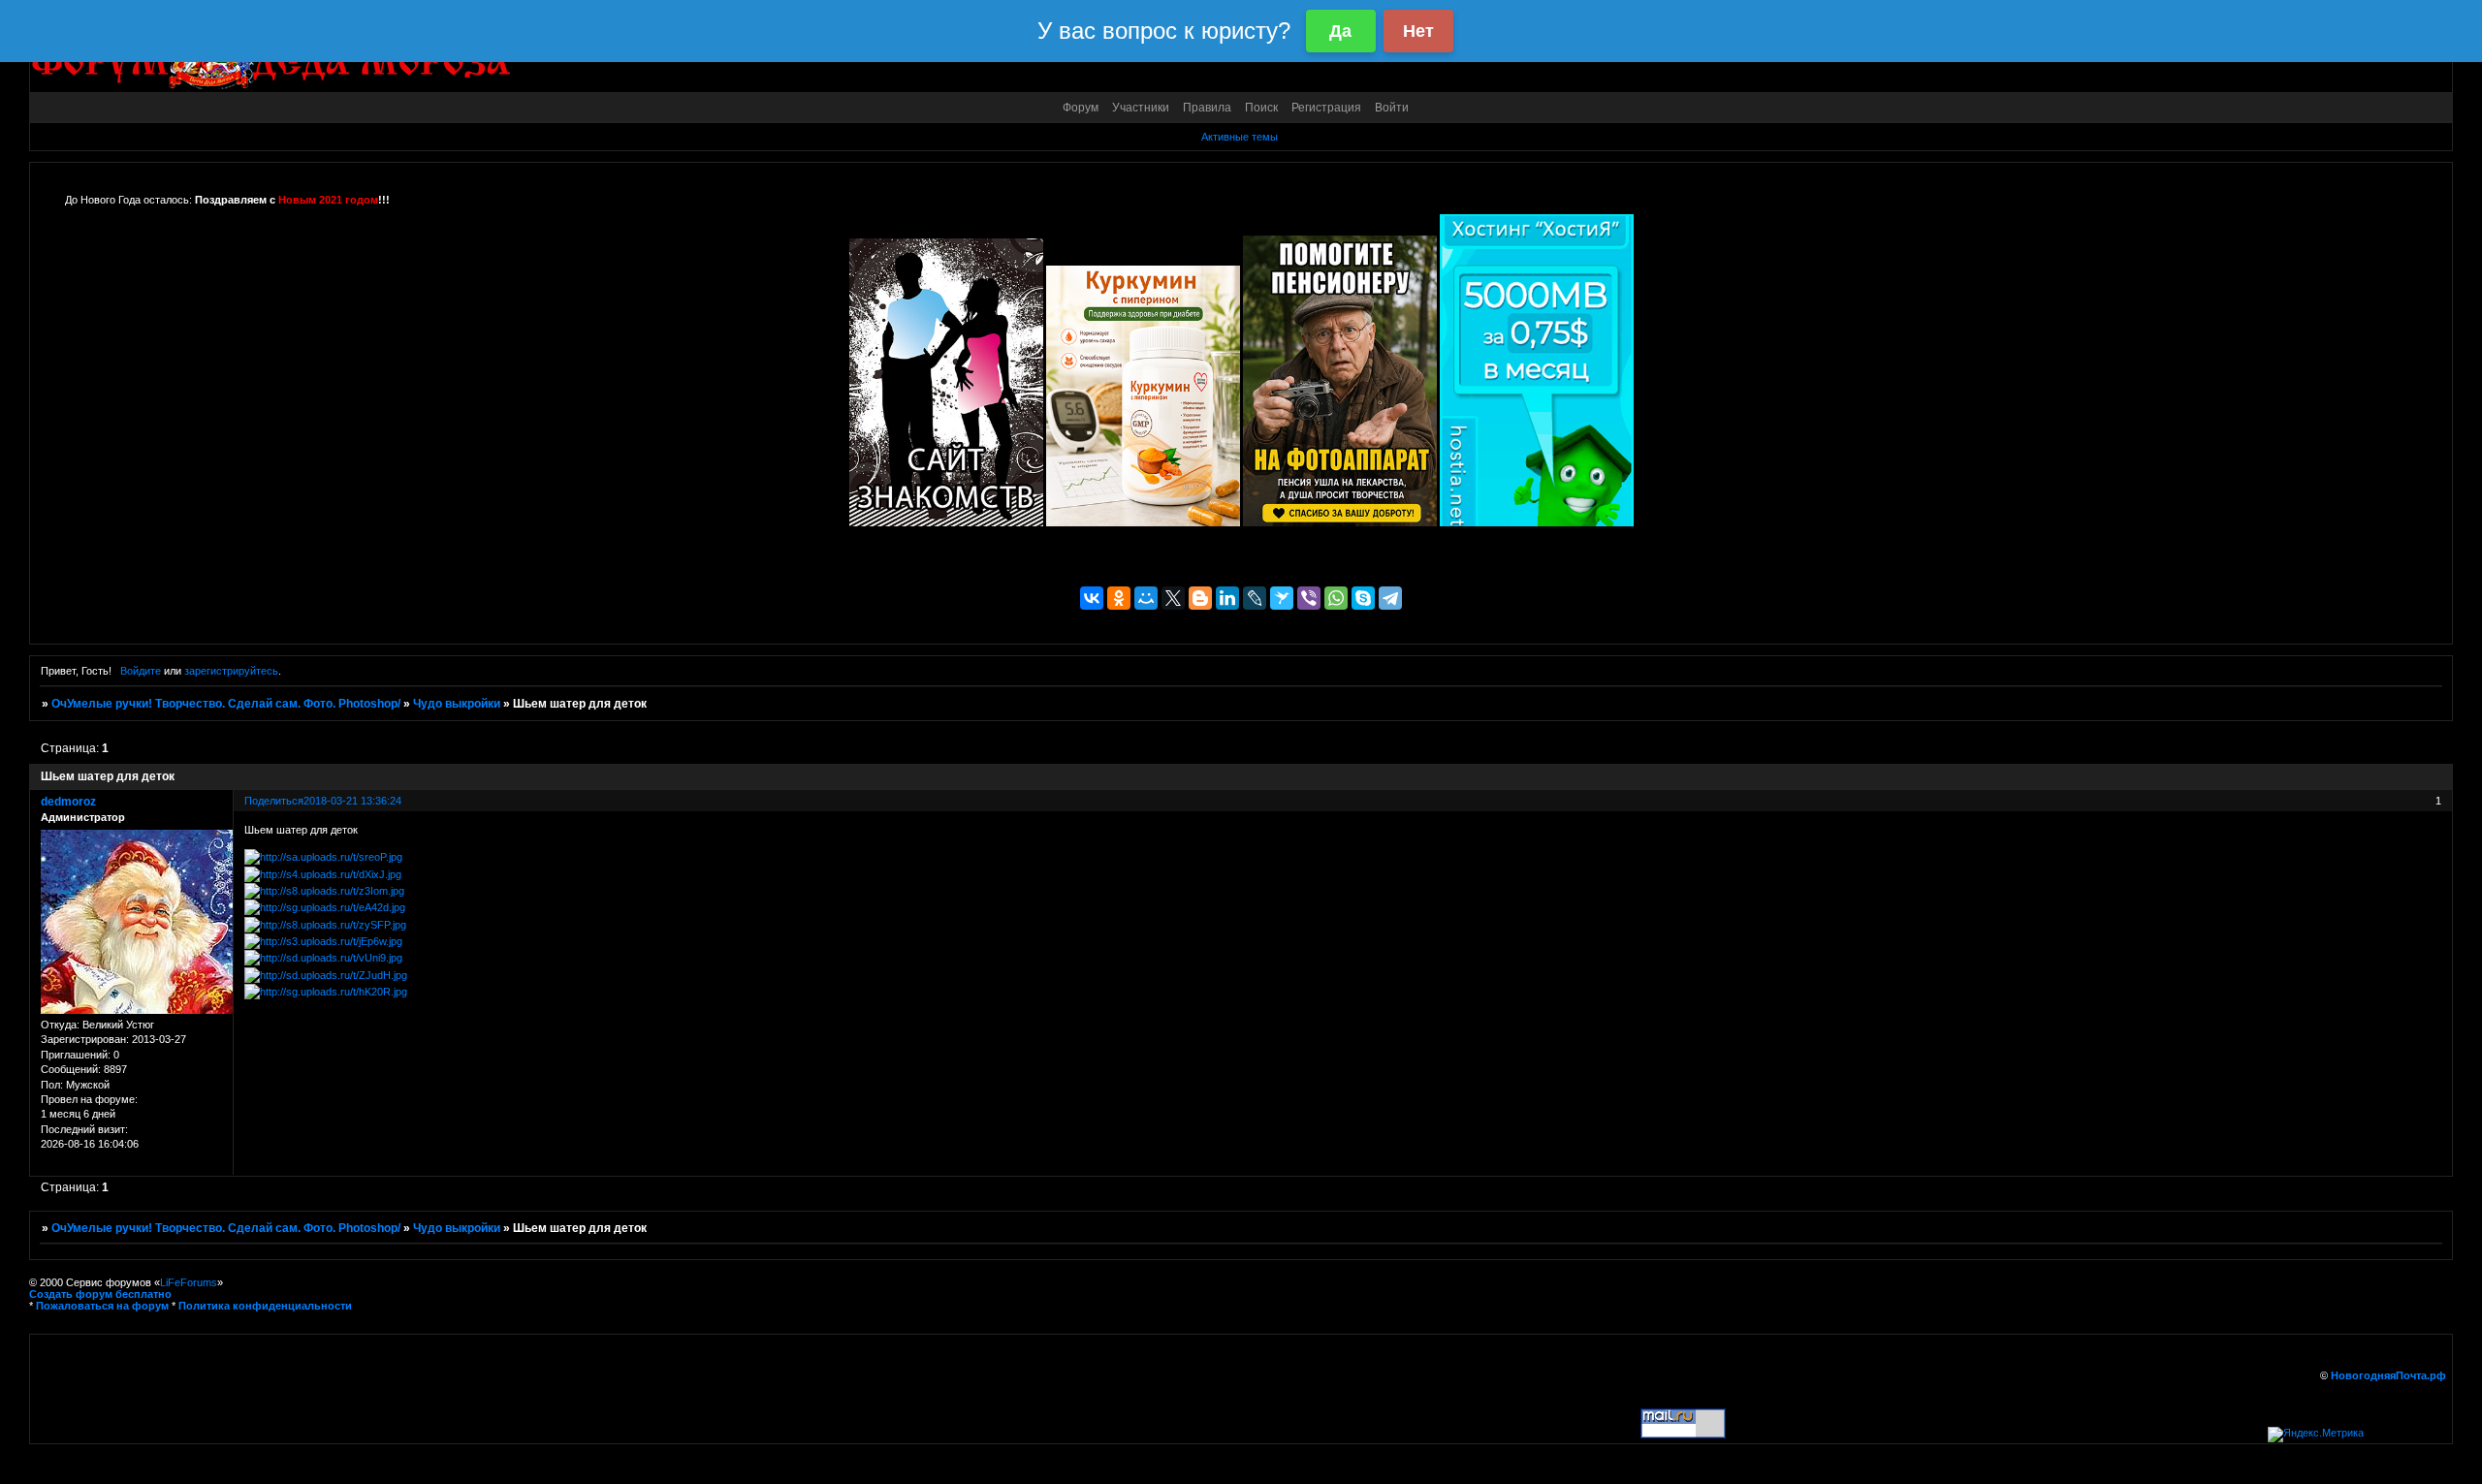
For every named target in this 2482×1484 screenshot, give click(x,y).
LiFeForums (189, 1282)
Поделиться (274, 801)
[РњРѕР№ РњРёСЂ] (1146, 598)
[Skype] (1363, 598)
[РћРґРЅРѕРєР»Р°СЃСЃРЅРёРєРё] (1119, 598)
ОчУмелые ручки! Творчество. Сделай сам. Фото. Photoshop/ (226, 704)
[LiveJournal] (1255, 598)
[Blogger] (1200, 598)
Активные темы (1240, 137)
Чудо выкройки (457, 704)
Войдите (141, 671)
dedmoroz (68, 802)
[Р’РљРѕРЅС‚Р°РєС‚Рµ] (1092, 598)
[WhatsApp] (1336, 598)
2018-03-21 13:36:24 (352, 801)
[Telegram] (1390, 598)
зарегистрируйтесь (231, 671)
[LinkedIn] (1227, 598)
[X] (1173, 598)
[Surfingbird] (1282, 598)
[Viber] (1309, 598)
